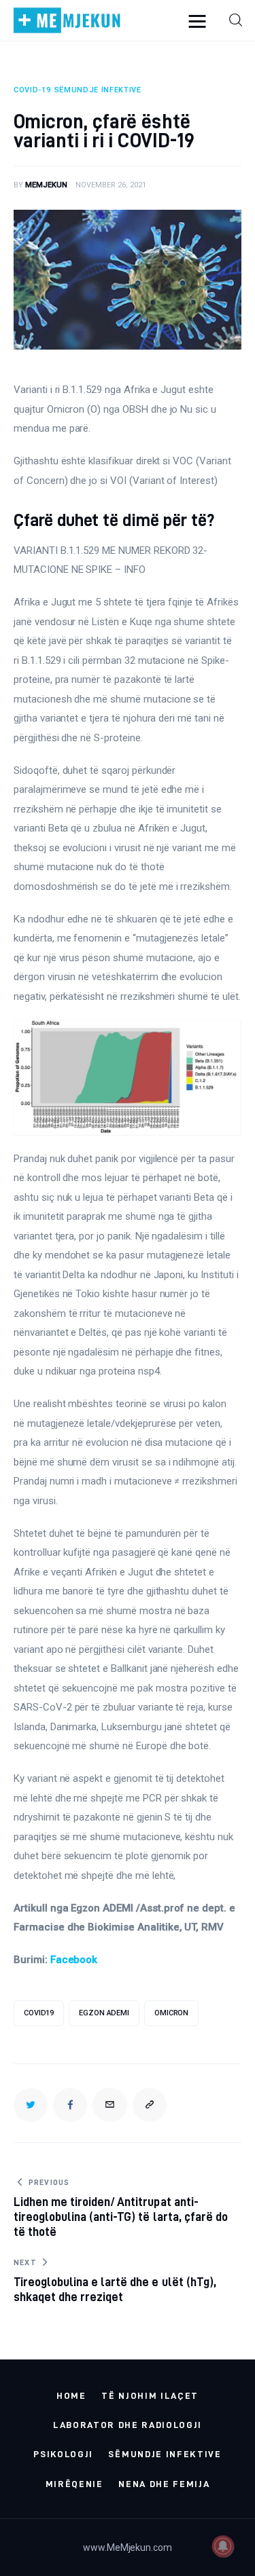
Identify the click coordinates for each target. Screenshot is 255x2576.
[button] (150, 2105)
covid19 (39, 2013)
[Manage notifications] (223, 2546)
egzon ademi (104, 2013)
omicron (171, 2013)
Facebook (74, 1960)
